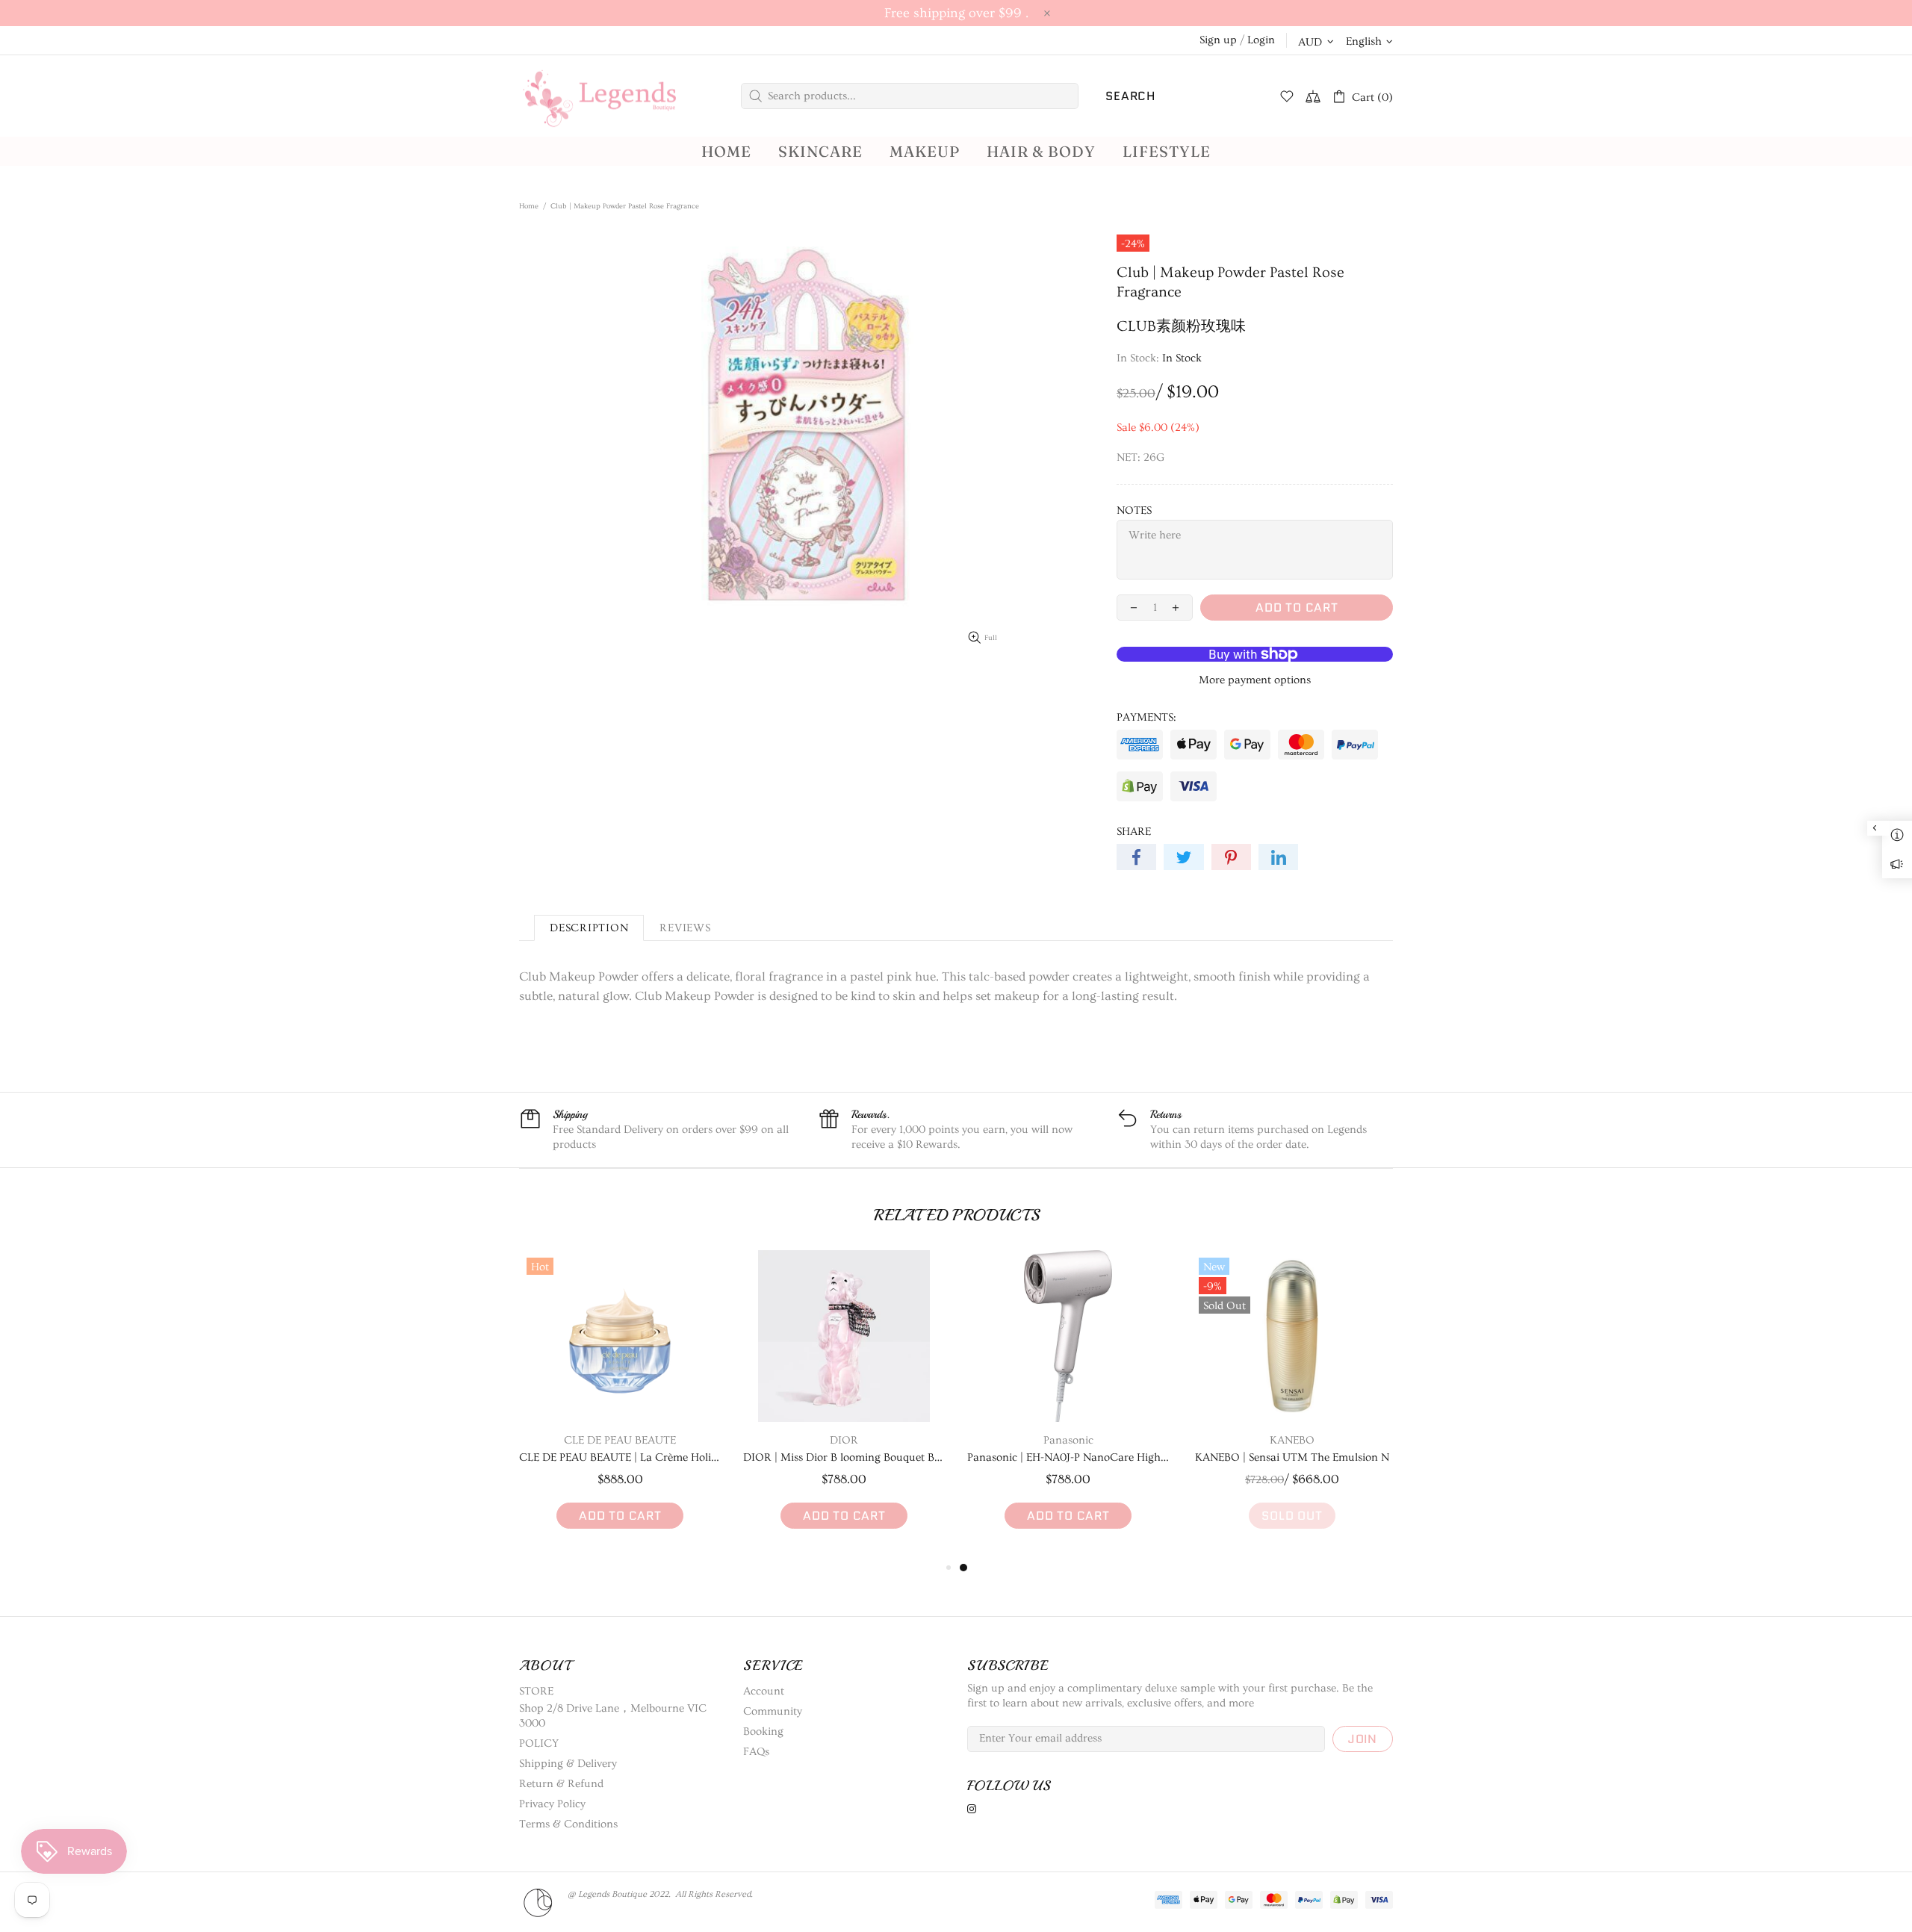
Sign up (1218, 40)
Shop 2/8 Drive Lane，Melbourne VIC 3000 (613, 1716)
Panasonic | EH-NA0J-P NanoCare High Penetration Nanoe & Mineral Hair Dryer (1068, 1457)
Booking (763, 1731)
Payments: (1146, 717)
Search (1130, 96)
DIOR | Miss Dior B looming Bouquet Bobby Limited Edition (844, 1457)
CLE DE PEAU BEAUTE (620, 1440)
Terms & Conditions (568, 1824)
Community (773, 1711)
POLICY (539, 1743)
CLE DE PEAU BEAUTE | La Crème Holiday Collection (620, 1457)
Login (1261, 40)
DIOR (844, 1440)
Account (764, 1691)
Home (529, 206)
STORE (536, 1691)
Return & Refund (561, 1784)
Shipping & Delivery (568, 1764)
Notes (1134, 510)
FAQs (756, 1752)
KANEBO (1292, 1440)
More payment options (1255, 680)
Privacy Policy (552, 1804)
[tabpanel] (1068, 1404)
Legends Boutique (612, 96)
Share (1134, 832)
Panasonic (1068, 1440)
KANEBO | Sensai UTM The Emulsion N (1292, 1457)
